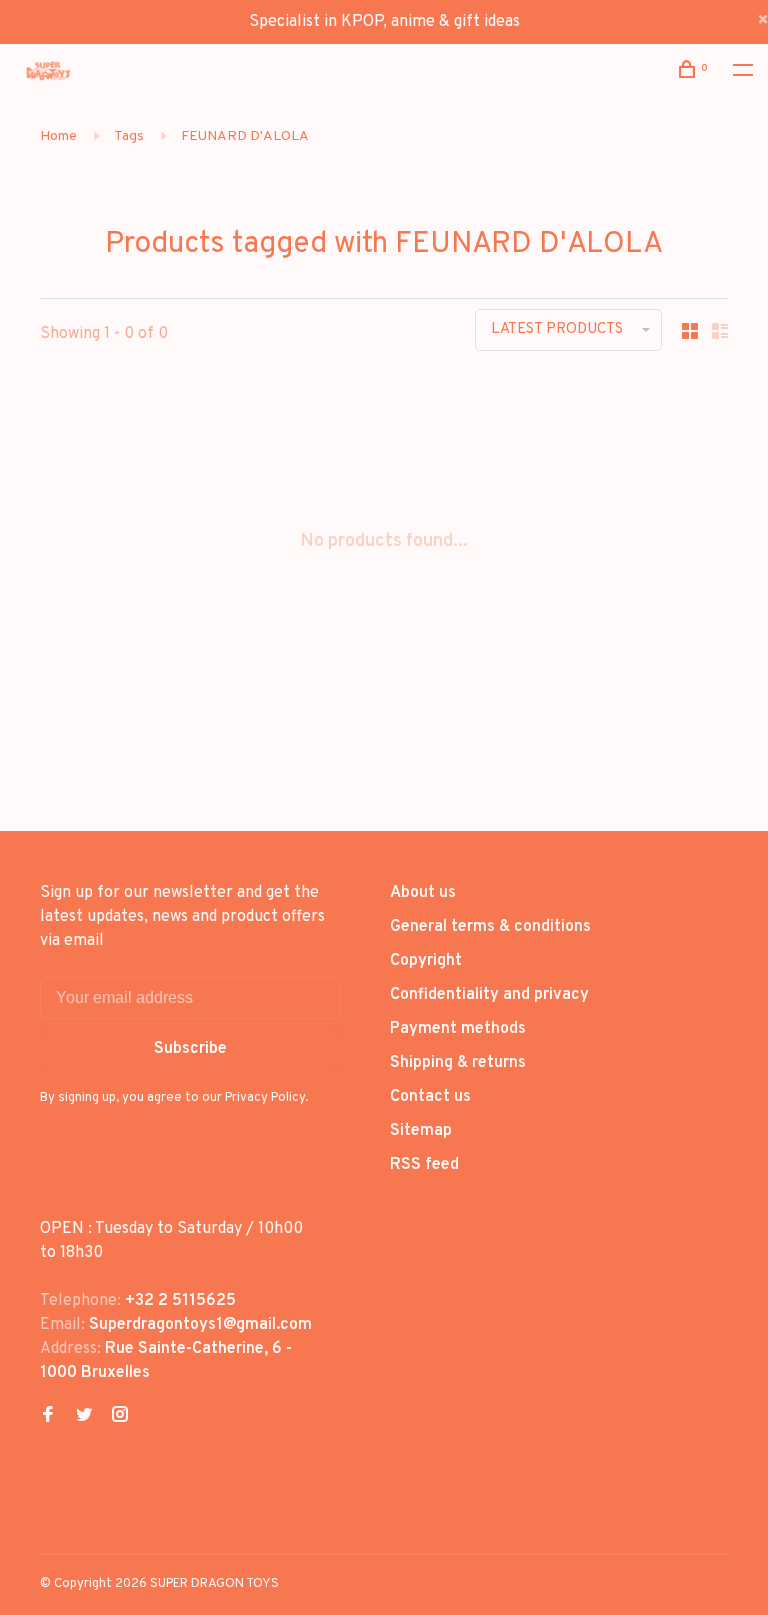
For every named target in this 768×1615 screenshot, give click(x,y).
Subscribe (190, 1049)
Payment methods (458, 1029)
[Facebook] (48, 1417)
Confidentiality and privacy (489, 995)
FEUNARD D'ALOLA (245, 136)
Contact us (430, 1097)
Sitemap (421, 1131)
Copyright (426, 961)
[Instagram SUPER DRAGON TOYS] (120, 1417)
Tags (129, 136)
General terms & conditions (490, 927)
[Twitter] (84, 1417)
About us (423, 893)
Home (58, 136)
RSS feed (424, 1165)
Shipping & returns (458, 1063)
